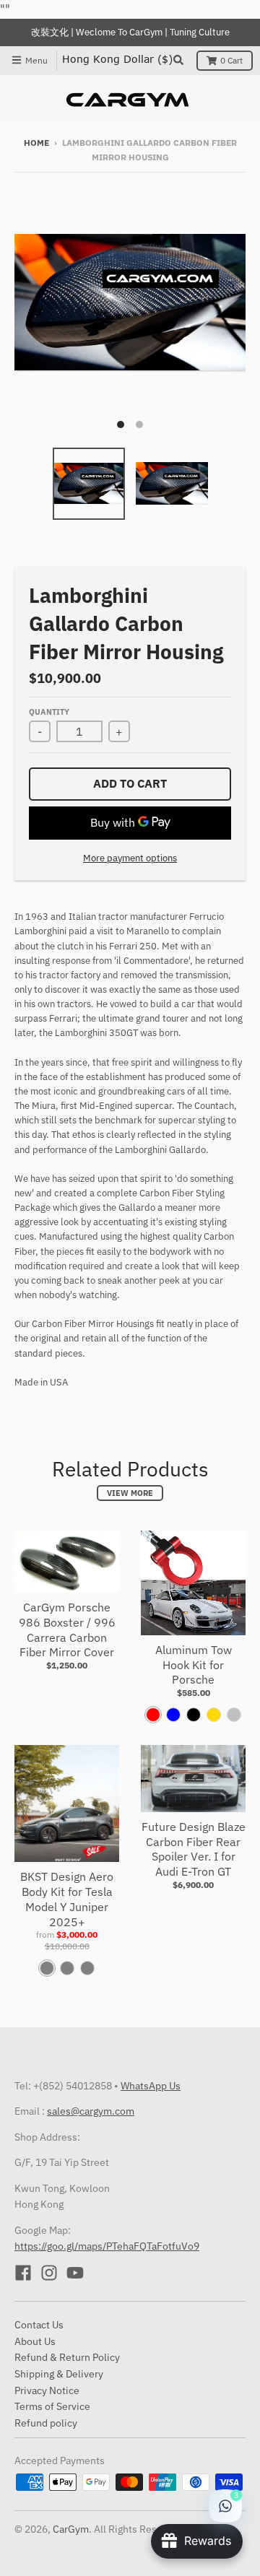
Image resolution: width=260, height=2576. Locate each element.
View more (130, 1493)
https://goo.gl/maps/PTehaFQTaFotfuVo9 (107, 2246)
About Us (35, 2341)
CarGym (71, 2529)
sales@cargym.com (91, 2111)
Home (36, 143)
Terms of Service (52, 2406)
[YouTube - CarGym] (75, 2273)
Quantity (49, 712)
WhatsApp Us (151, 2086)
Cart (231, 60)
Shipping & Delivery (59, 2374)
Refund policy (46, 2423)
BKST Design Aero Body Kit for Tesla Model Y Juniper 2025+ (67, 1899)
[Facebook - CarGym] (23, 2273)
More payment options (130, 858)
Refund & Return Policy (67, 2357)
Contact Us (39, 2325)
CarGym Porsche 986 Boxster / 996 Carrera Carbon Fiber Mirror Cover (67, 1629)
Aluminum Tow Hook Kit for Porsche (194, 1665)
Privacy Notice (47, 2390)
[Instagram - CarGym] (49, 2273)
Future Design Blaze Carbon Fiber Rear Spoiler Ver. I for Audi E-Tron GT (194, 1849)
